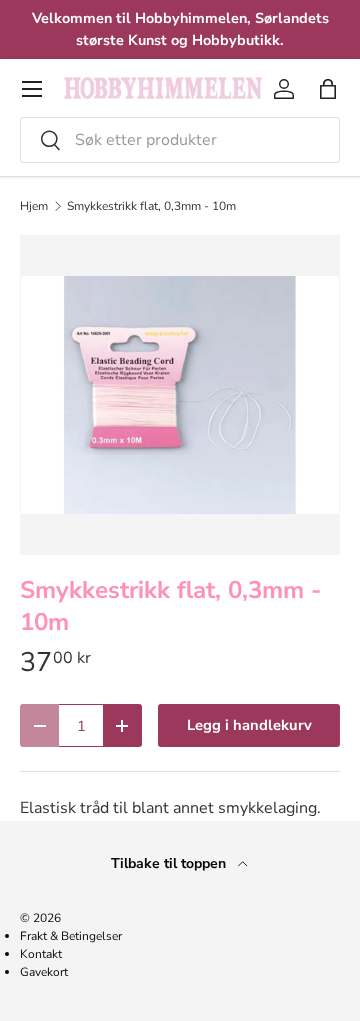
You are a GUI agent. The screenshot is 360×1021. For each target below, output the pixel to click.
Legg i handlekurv (249, 725)
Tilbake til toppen (170, 863)
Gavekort (44, 972)
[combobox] (180, 140)
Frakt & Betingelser (71, 936)
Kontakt (41, 954)
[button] (328, 89)
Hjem (34, 206)
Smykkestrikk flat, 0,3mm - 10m (151, 206)
